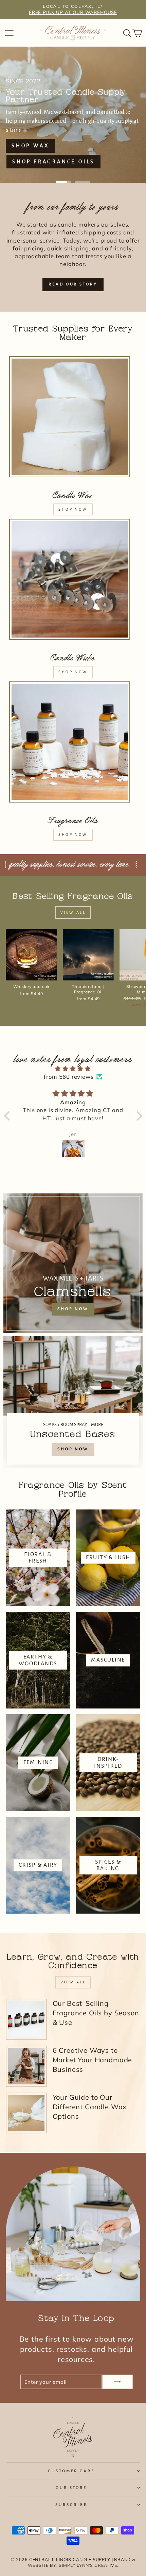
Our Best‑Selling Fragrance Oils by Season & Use (96, 2013)
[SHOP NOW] (73, 1263)
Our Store (71, 2488)
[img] (73, 1069)
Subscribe (71, 2505)
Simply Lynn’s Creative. (88, 2565)
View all (73, 912)
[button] (8, 1116)
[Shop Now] (73, 1402)
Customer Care (71, 2471)
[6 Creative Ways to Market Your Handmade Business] (26, 2066)
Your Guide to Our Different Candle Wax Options (90, 2107)
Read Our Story (73, 284)
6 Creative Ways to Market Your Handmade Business (93, 2060)
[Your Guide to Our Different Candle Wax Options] (26, 2113)
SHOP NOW (73, 509)
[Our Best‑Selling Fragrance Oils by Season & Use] (26, 2019)
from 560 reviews (69, 1077)
